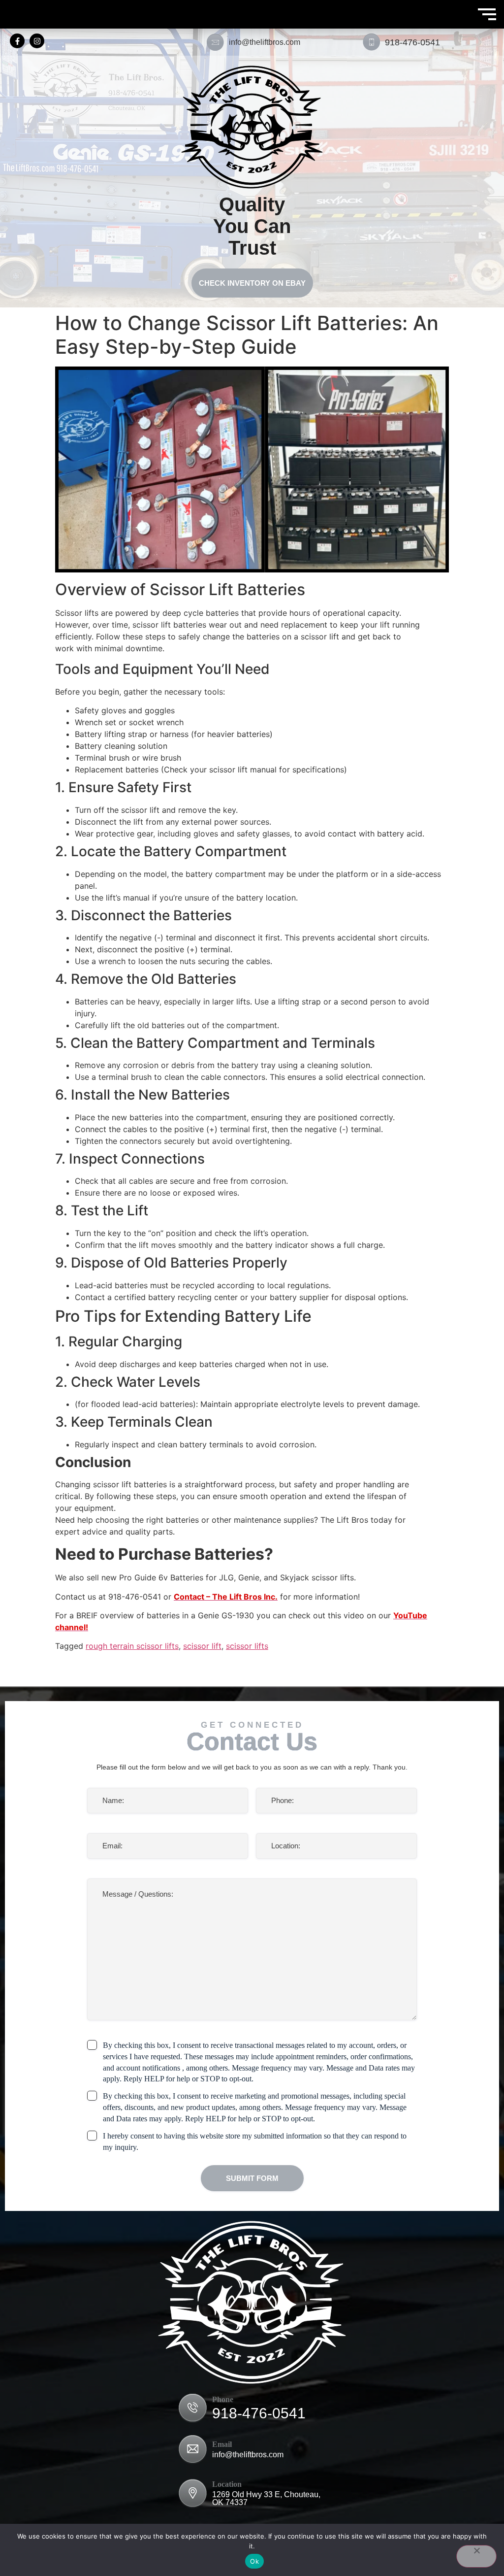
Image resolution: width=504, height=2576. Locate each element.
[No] (476, 2556)
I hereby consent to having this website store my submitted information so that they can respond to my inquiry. (255, 2141)
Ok (254, 2561)
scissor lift (202, 1646)
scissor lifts (247, 1646)
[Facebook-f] (17, 41)
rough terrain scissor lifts (132, 1646)
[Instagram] (37, 41)
